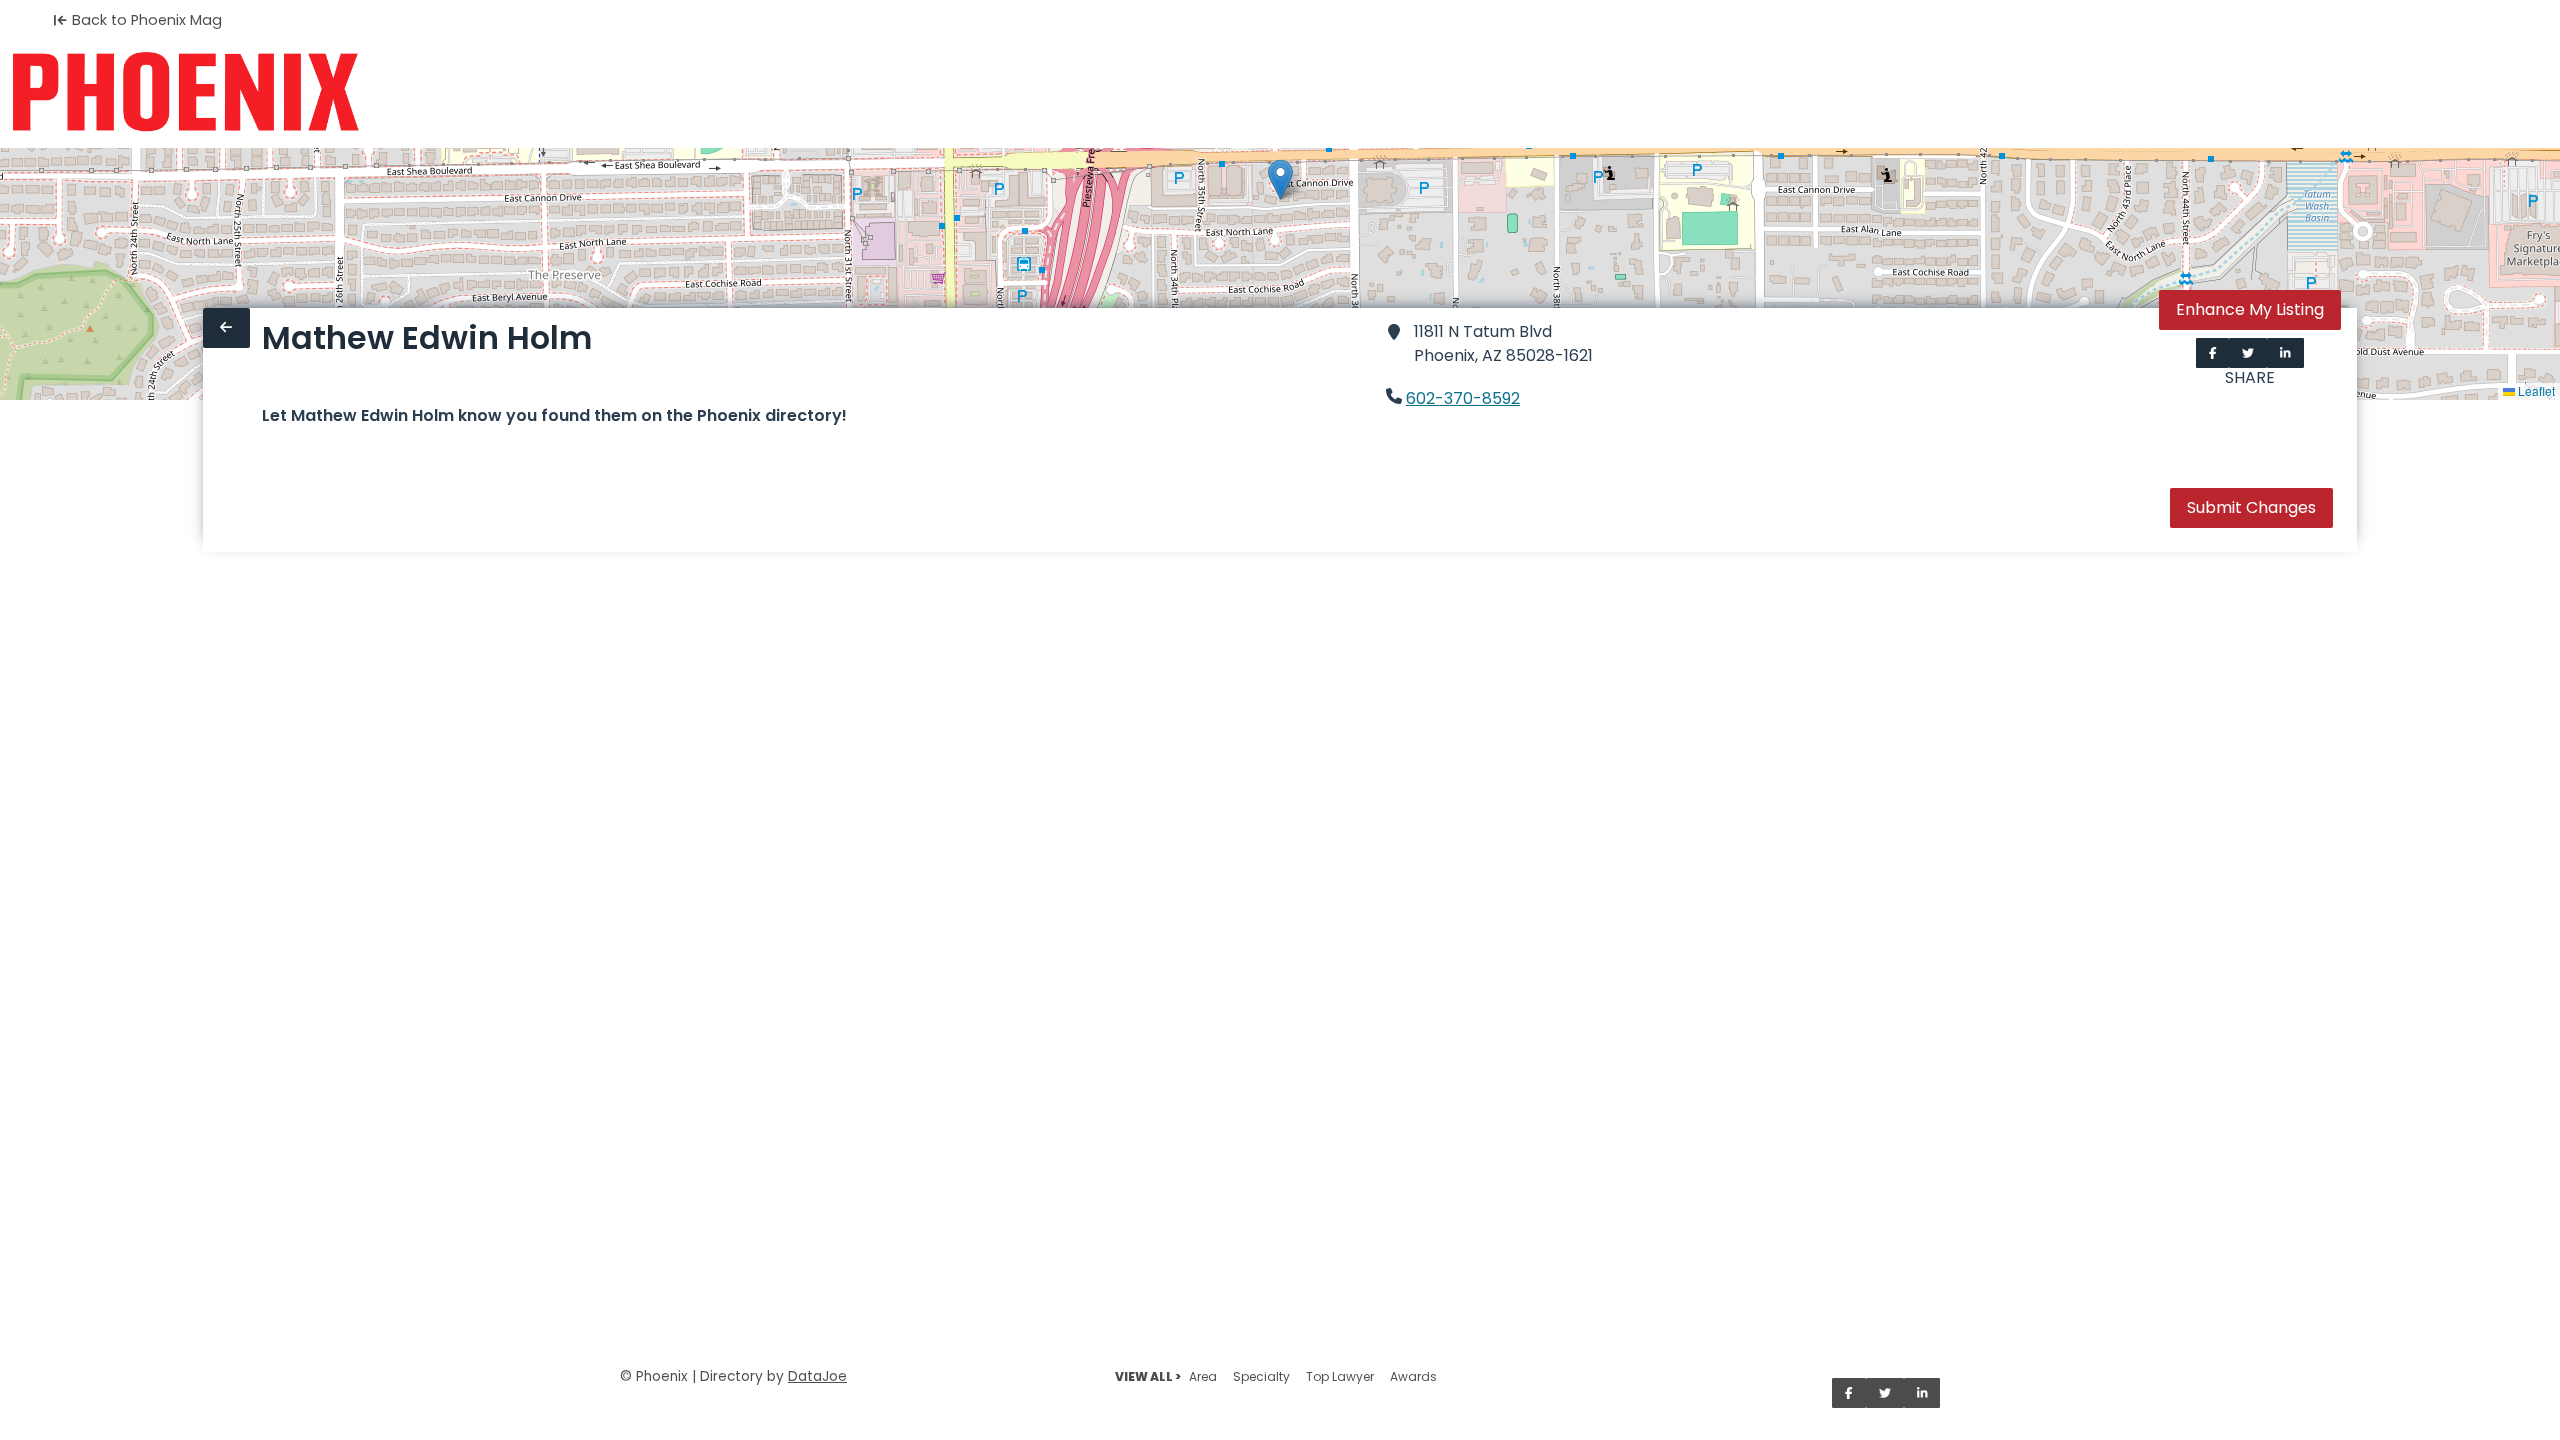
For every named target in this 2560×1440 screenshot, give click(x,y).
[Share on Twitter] (2248, 353)
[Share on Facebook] (2213, 353)
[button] (1280, 179)
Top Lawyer (1340, 1376)
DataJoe (817, 1376)
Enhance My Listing (2250, 309)
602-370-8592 (1463, 398)
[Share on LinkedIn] (2285, 353)
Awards (1413, 1376)
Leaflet (2535, 390)
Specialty (1261, 1376)
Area (1203, 1376)
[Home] (185, 92)
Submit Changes (2251, 507)
